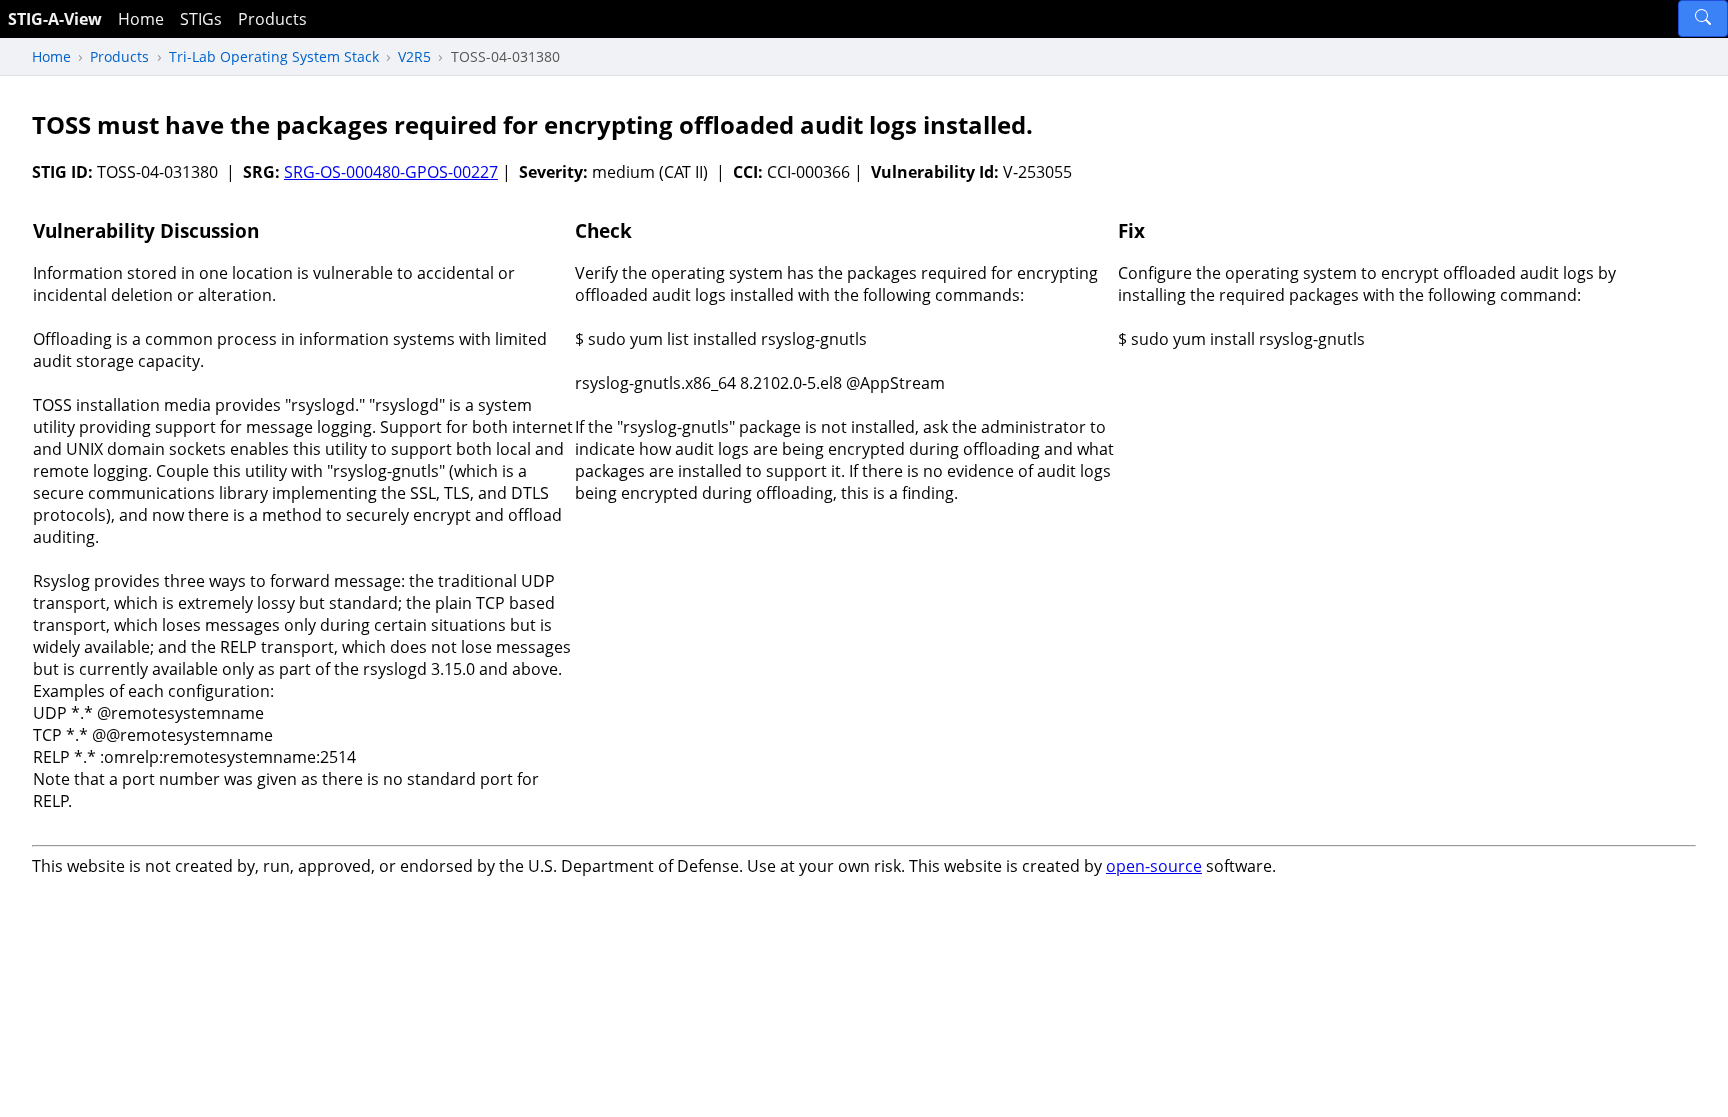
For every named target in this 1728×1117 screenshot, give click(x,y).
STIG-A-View (55, 19)
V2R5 (414, 56)
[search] (1703, 18)
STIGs (201, 19)
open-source (1154, 866)
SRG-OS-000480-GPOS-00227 (391, 172)
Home (141, 19)
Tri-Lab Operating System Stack (274, 56)
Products (272, 19)
